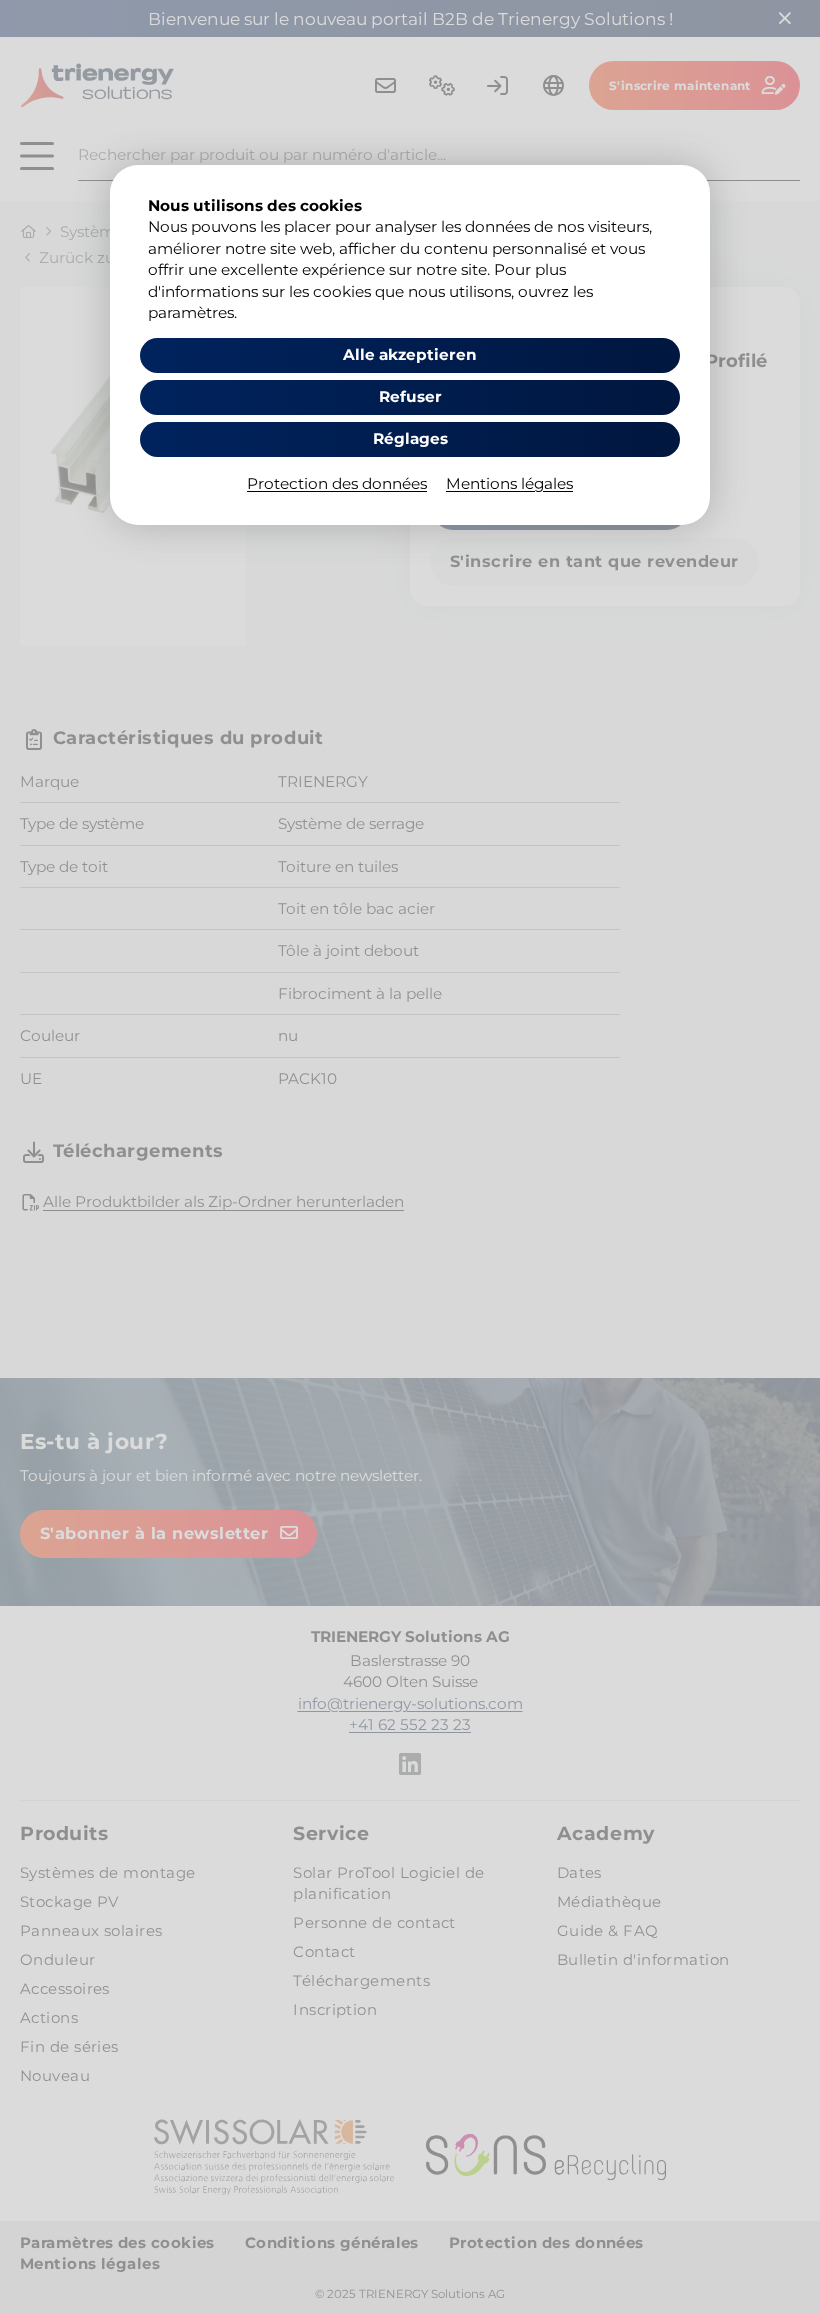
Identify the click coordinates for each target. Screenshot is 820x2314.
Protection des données (337, 483)
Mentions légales (509, 483)
